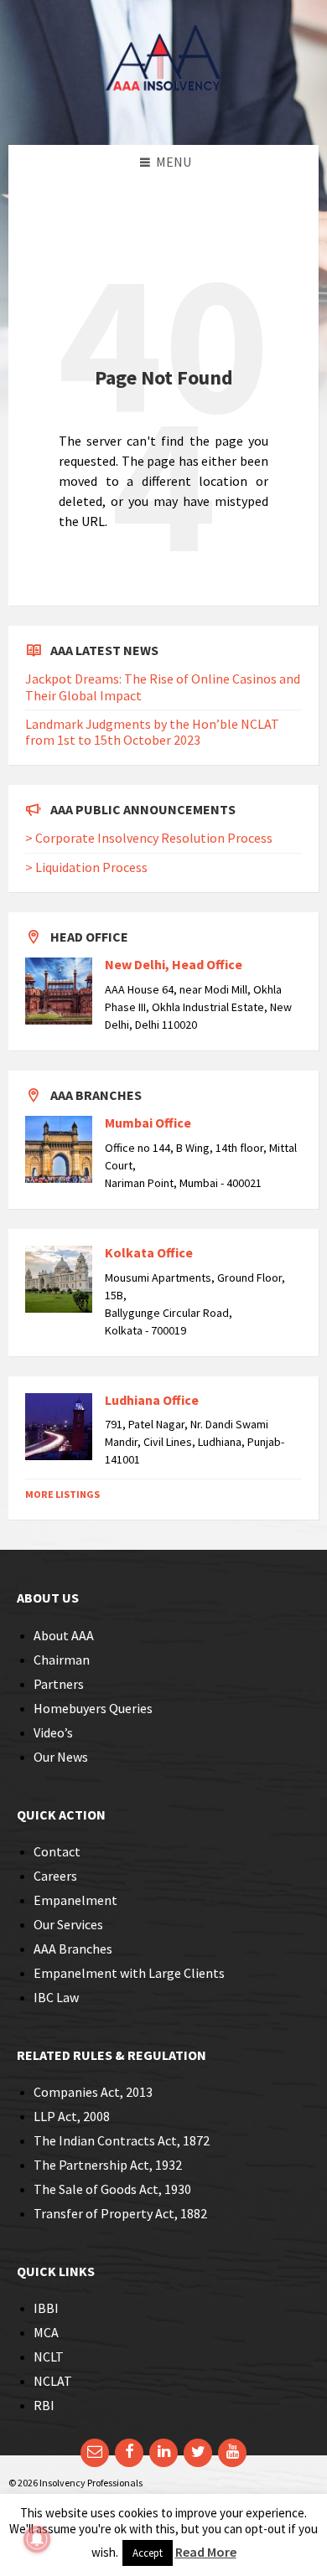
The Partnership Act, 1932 (108, 2165)
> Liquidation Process (86, 867)
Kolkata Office (149, 1252)
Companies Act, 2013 (93, 2092)
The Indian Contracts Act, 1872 (122, 2140)
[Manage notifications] (37, 2539)
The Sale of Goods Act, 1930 (112, 2189)
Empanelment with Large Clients (129, 1973)
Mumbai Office (148, 1123)
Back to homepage (130, 568)
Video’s (53, 1732)
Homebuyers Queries (93, 1708)
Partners (59, 1684)
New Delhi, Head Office (174, 964)
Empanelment (75, 1900)
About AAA (64, 1635)
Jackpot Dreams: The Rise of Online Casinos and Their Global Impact (163, 687)
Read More (206, 2552)
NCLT (49, 2357)
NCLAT (53, 2381)
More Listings (62, 1494)
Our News (61, 1757)
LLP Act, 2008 (72, 2116)
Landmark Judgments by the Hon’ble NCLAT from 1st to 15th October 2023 (152, 732)
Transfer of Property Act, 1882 (120, 2213)
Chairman (62, 1660)
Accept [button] (148, 2553)
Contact (57, 1851)
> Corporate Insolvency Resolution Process (149, 838)
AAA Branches (73, 1949)
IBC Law (56, 1997)
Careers (55, 1876)
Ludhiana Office (152, 1400)
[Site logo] (163, 112)
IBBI (46, 2308)
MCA (46, 2332)
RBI (44, 2405)
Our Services (68, 1924)
